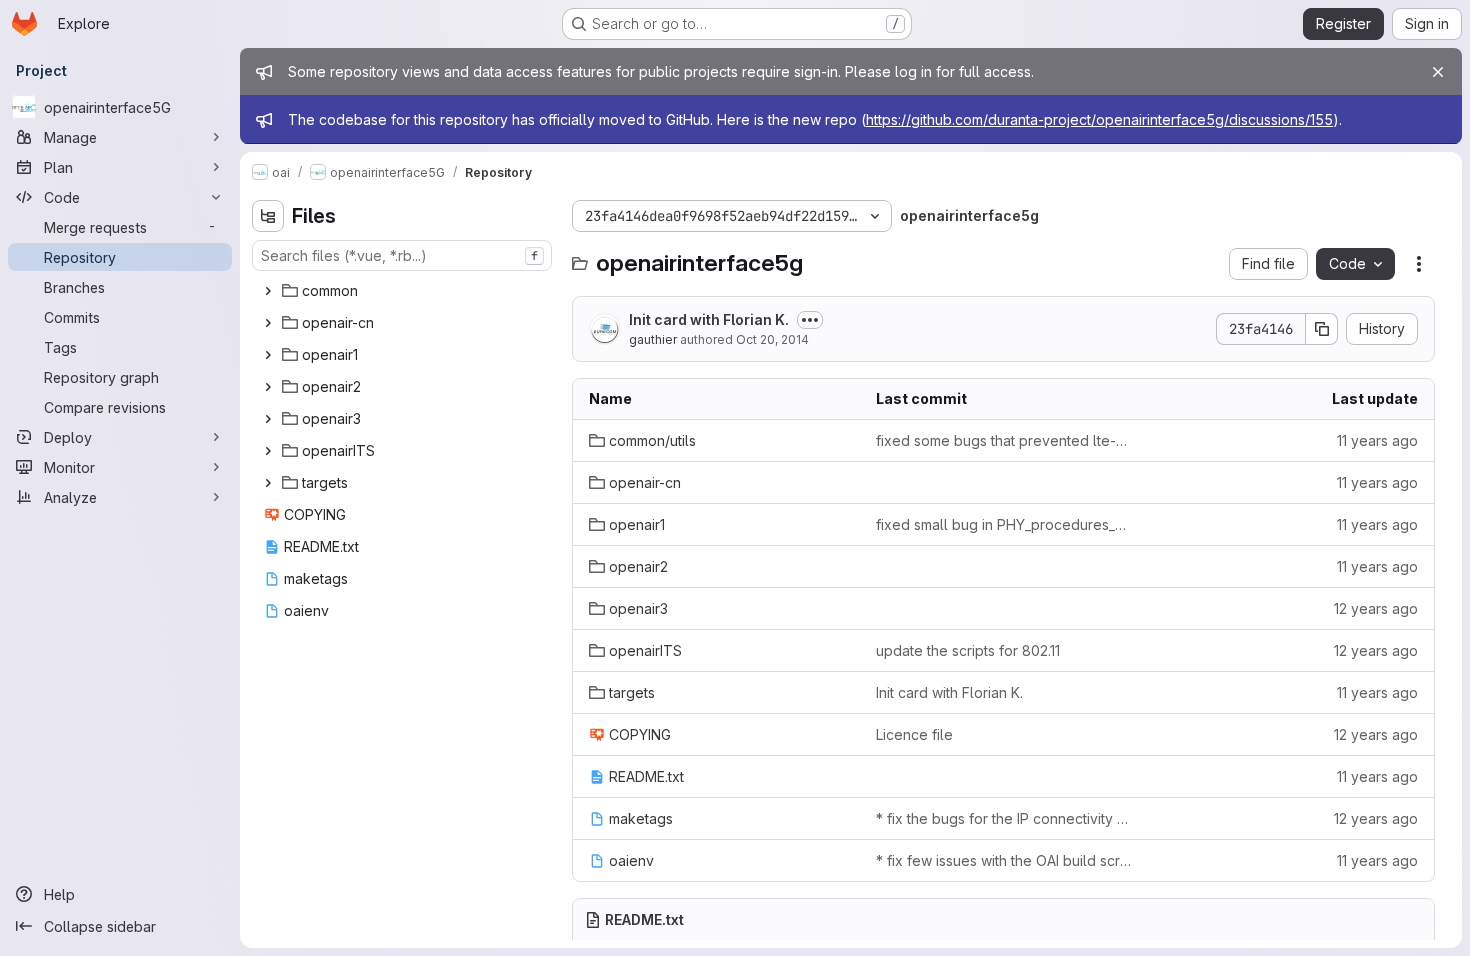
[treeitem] (404, 291)
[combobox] (402, 255)
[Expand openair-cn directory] (268, 323)
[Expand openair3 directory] (268, 419)
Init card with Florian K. (709, 319)
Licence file (914, 734)
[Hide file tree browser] (268, 216)
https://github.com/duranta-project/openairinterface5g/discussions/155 (1099, 119)
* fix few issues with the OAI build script (1003, 860)
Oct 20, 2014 (772, 339)
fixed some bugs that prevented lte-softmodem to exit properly (1003, 440)
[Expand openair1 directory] (268, 355)
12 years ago (1376, 608)
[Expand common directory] (268, 291)
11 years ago (1377, 440)
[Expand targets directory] (268, 483)
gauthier (653, 339)
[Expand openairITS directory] (268, 451)
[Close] (1438, 72)
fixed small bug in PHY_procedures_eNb (1003, 524)
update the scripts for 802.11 (968, 650)
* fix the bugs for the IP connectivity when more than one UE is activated (1003, 818)
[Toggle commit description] (810, 320)
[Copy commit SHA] (1322, 329)
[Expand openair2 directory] (268, 387)
